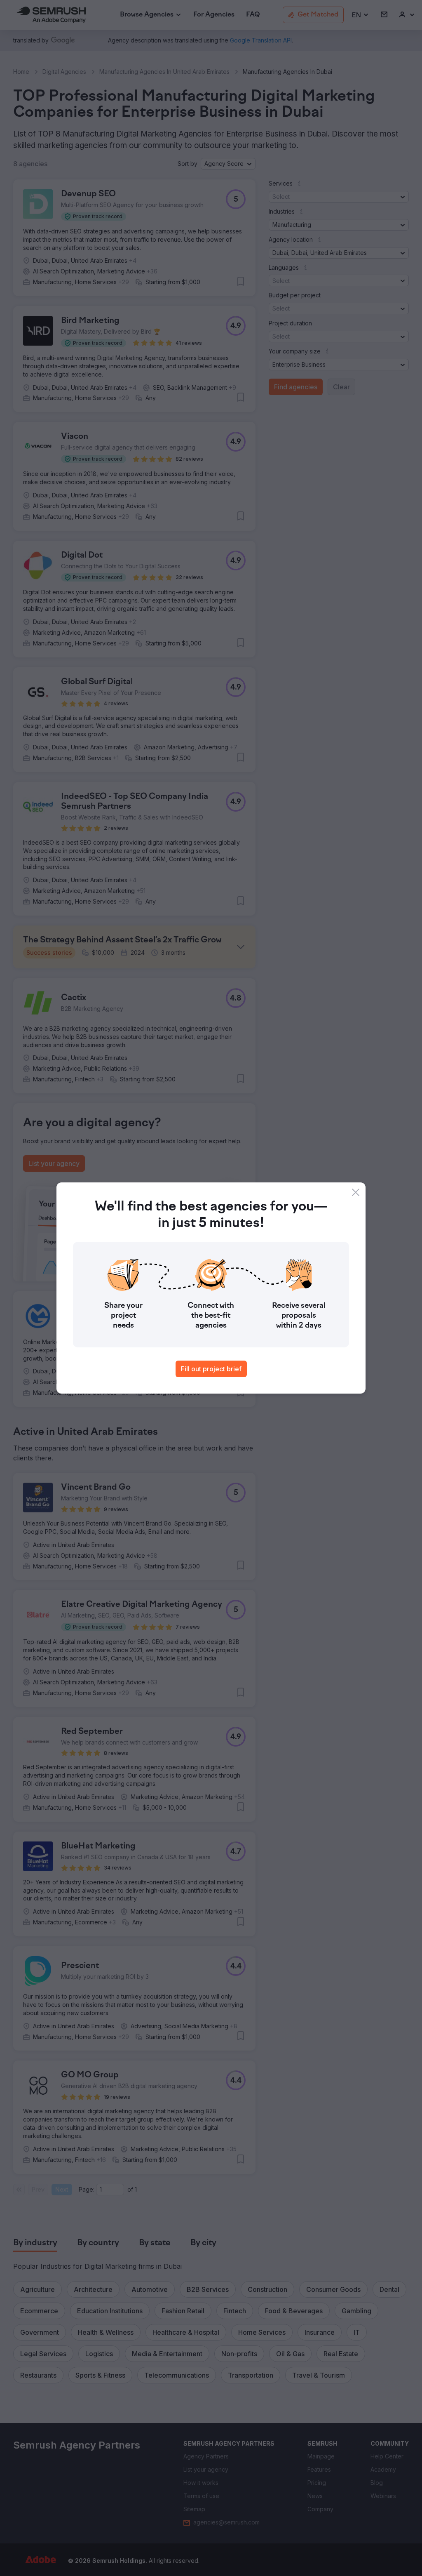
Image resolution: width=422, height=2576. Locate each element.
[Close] (356, 1192)
